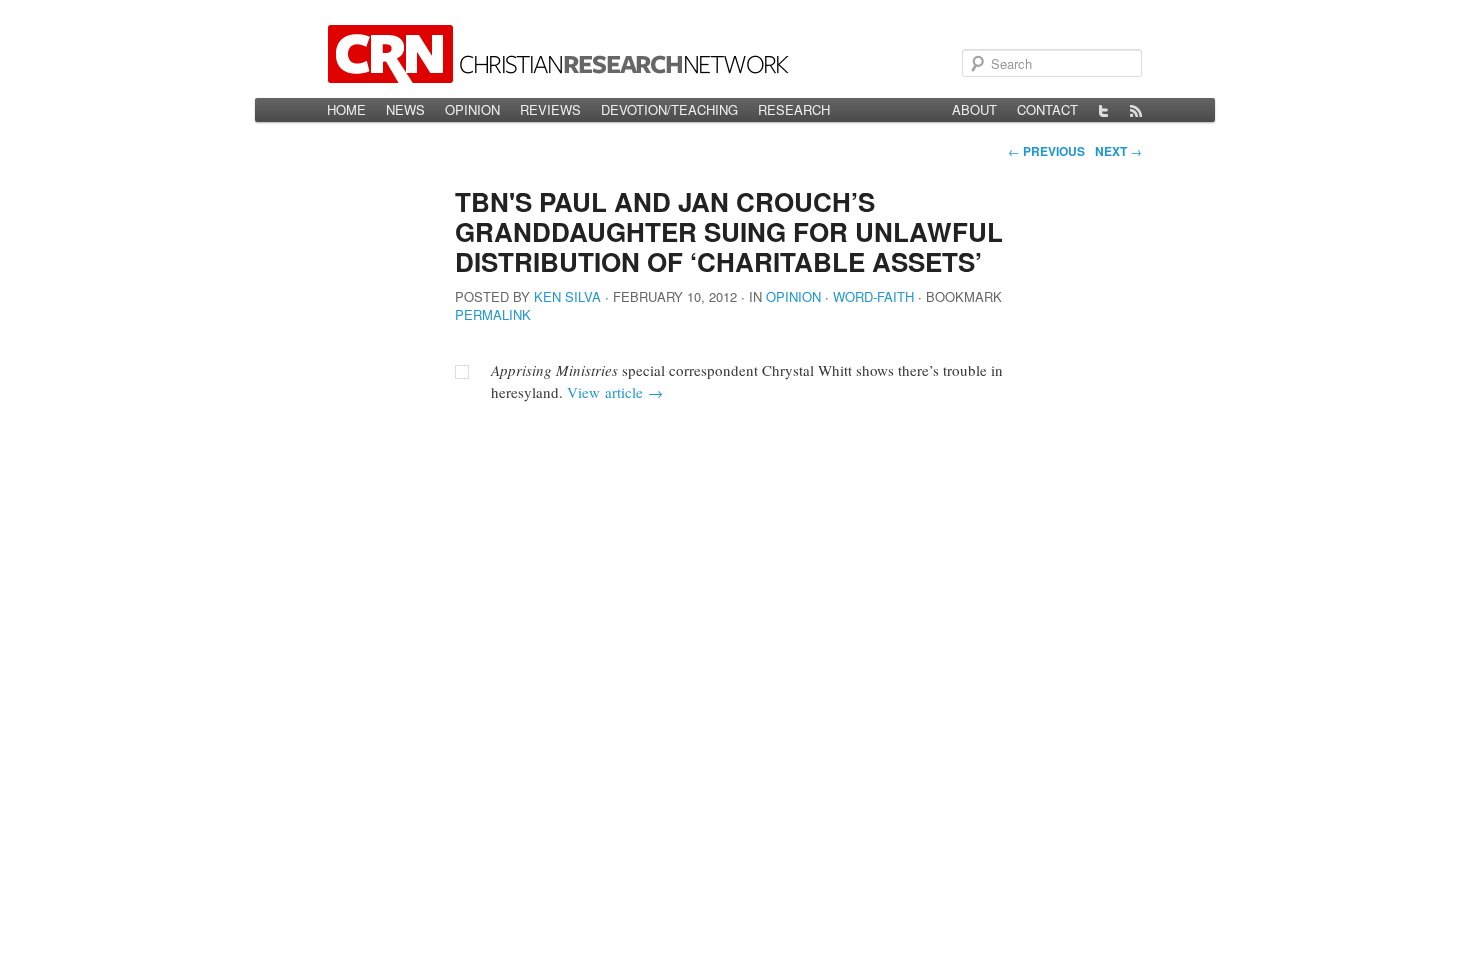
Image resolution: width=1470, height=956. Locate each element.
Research (794, 109)
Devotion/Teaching (669, 109)
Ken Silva (567, 296)
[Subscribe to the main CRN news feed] (1136, 110)
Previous (1046, 151)
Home (346, 109)
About (974, 109)
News (405, 109)
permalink (493, 314)
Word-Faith (873, 296)
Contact (1047, 109)
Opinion (472, 109)
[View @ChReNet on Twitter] (1104, 110)
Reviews (550, 109)
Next (1118, 151)
